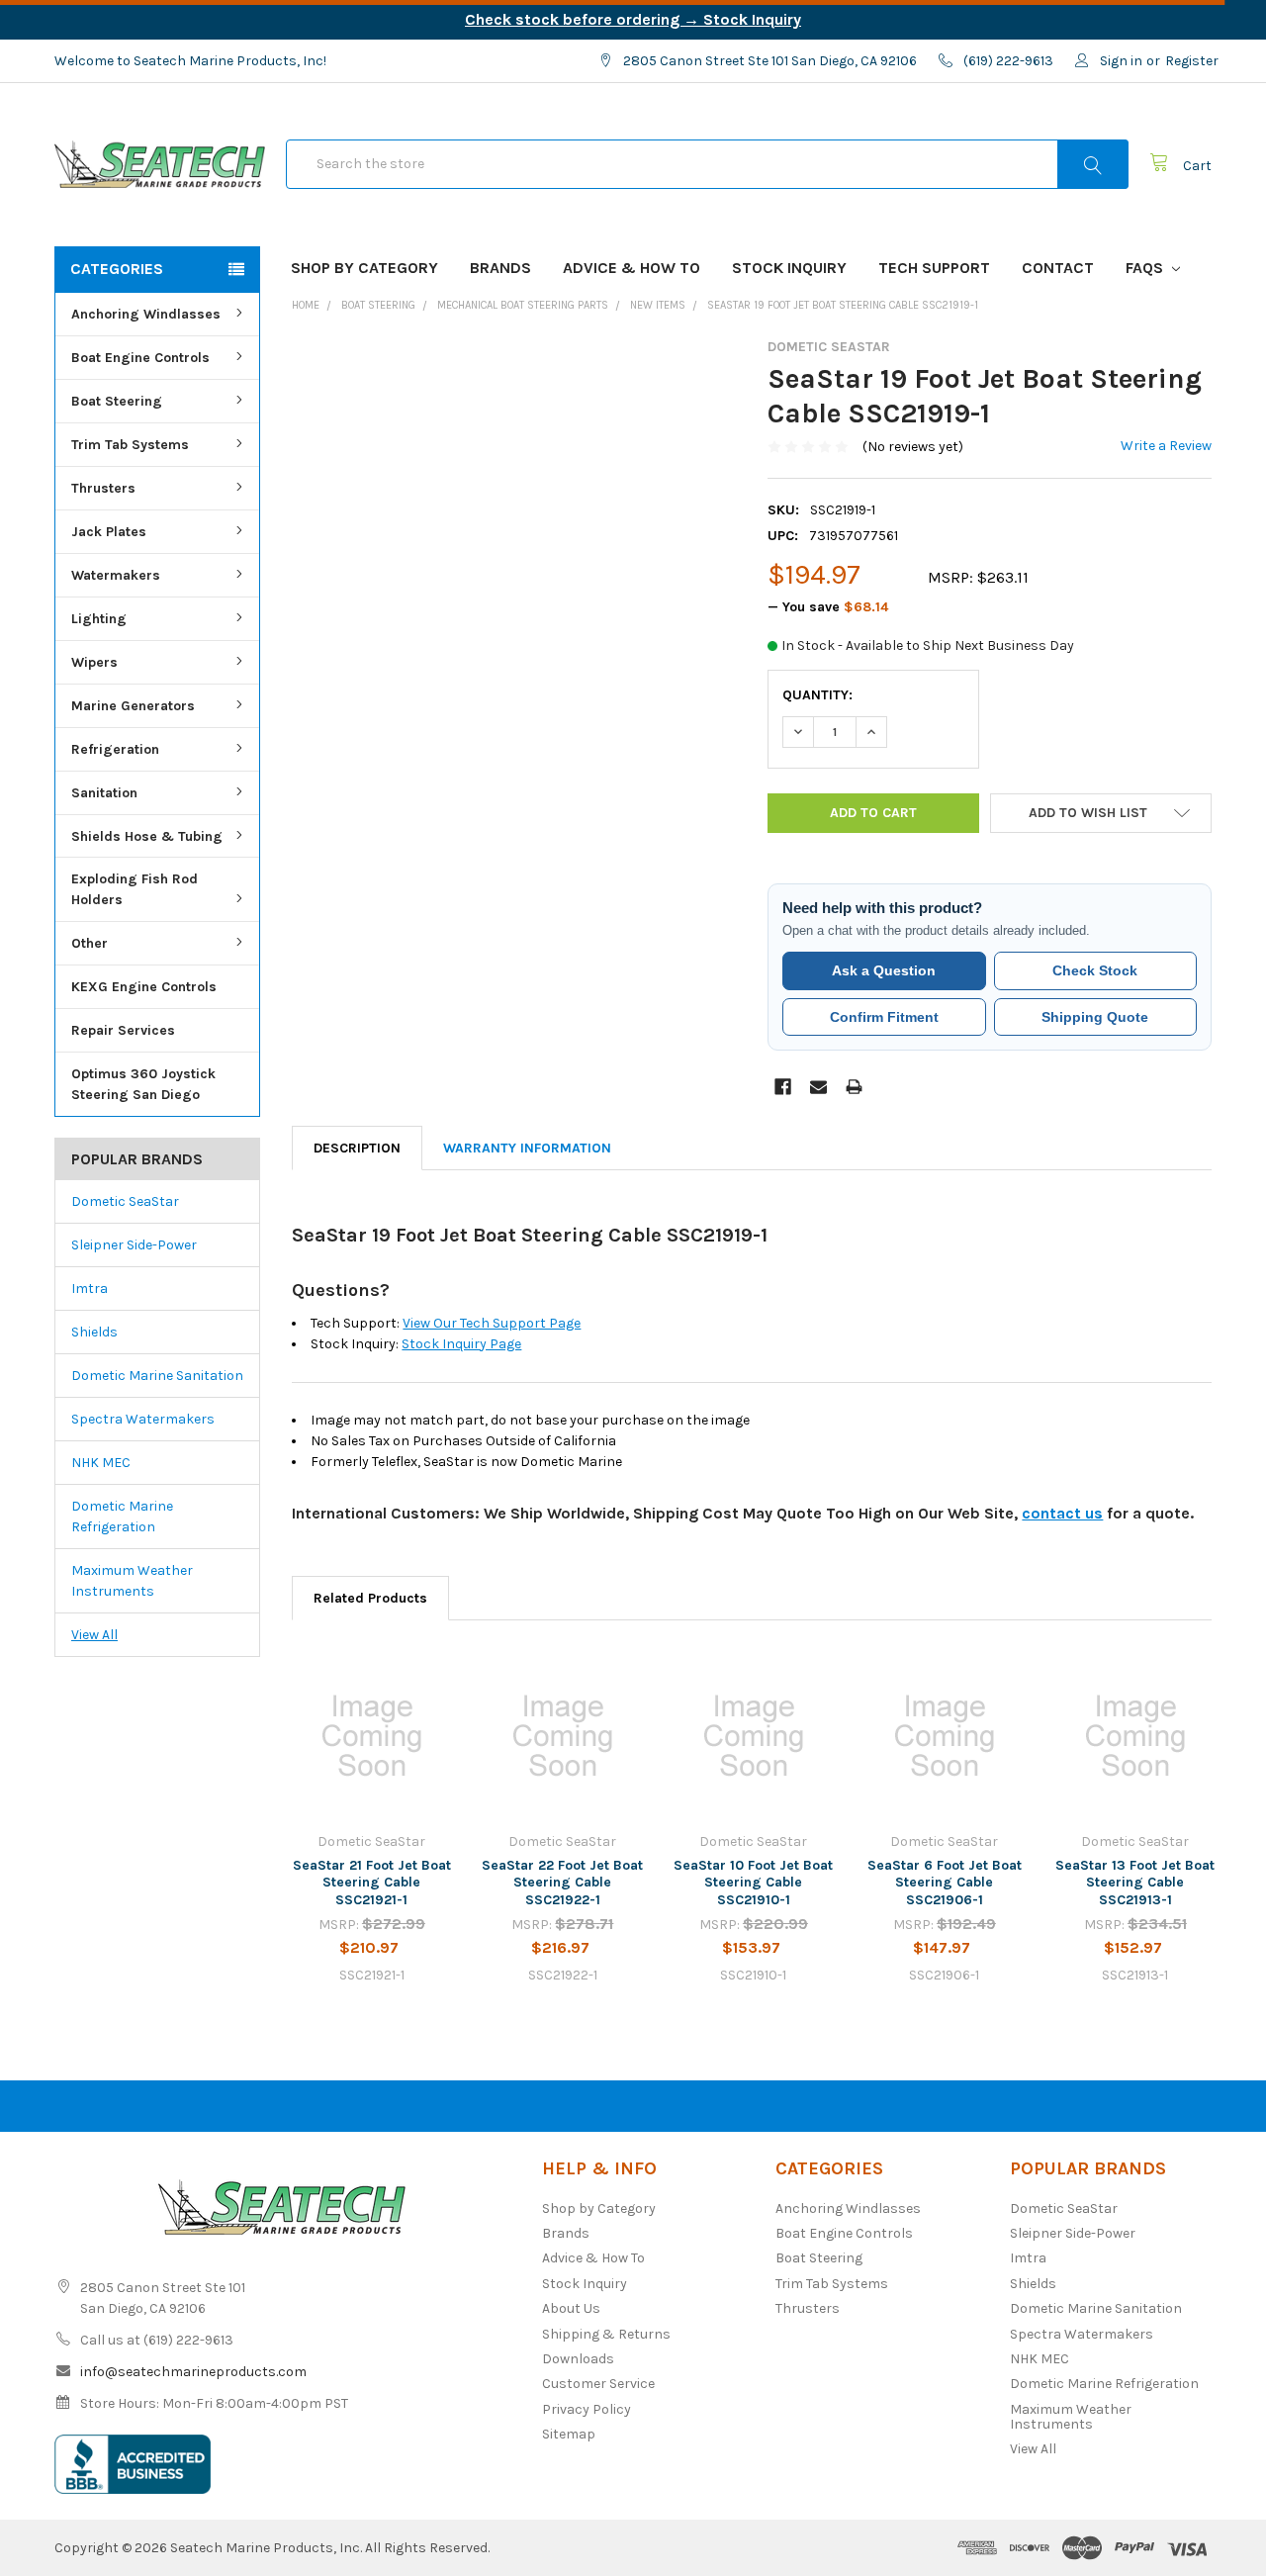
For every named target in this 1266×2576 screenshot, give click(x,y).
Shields (94, 1332)
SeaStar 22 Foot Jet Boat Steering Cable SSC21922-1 (562, 1883)
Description (357, 1148)
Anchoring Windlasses (146, 314)
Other (90, 943)
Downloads (578, 2359)
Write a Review (1166, 446)
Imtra (90, 1288)
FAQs (1146, 268)
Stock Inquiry (789, 268)
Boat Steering (117, 401)
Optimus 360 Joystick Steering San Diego (143, 1084)
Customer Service (598, 2384)
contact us (1062, 1513)
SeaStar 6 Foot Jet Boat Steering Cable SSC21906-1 (945, 1883)
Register (1192, 61)
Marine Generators (133, 706)
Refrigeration (115, 749)
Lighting (99, 619)
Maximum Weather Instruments (132, 1581)
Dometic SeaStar (125, 1201)
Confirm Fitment (884, 1017)
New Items (658, 305)
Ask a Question (884, 970)
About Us (571, 2308)
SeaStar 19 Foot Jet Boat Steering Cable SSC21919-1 (843, 305)
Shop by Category (364, 268)
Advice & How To (632, 268)
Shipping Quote (1095, 1017)
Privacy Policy (587, 2409)
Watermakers (116, 575)
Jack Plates (109, 532)
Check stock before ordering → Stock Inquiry (633, 19)
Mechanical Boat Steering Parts (523, 305)
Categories (117, 269)
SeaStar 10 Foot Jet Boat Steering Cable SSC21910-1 (753, 1883)
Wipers (94, 662)
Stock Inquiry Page (461, 1344)
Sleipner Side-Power (134, 1245)
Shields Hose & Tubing (147, 836)
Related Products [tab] (370, 1598)
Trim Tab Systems (130, 445)
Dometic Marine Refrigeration (122, 1517)
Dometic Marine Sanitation (157, 1376)
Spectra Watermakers (143, 1419)
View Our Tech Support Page (492, 1323)
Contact (1058, 268)
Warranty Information (527, 1148)
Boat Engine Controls (140, 358)
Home (306, 305)
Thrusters (103, 488)
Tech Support (934, 268)
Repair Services (123, 1030)
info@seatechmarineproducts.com (193, 2372)
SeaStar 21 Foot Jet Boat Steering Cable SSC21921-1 (372, 1883)
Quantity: (817, 695)
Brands (500, 268)
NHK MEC (101, 1463)
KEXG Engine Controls (144, 987)
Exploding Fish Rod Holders (135, 889)
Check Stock (1095, 970)
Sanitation (104, 793)
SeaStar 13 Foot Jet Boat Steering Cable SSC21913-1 (1135, 1883)
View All (94, 1635)
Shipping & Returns (606, 2334)
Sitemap (569, 2434)
